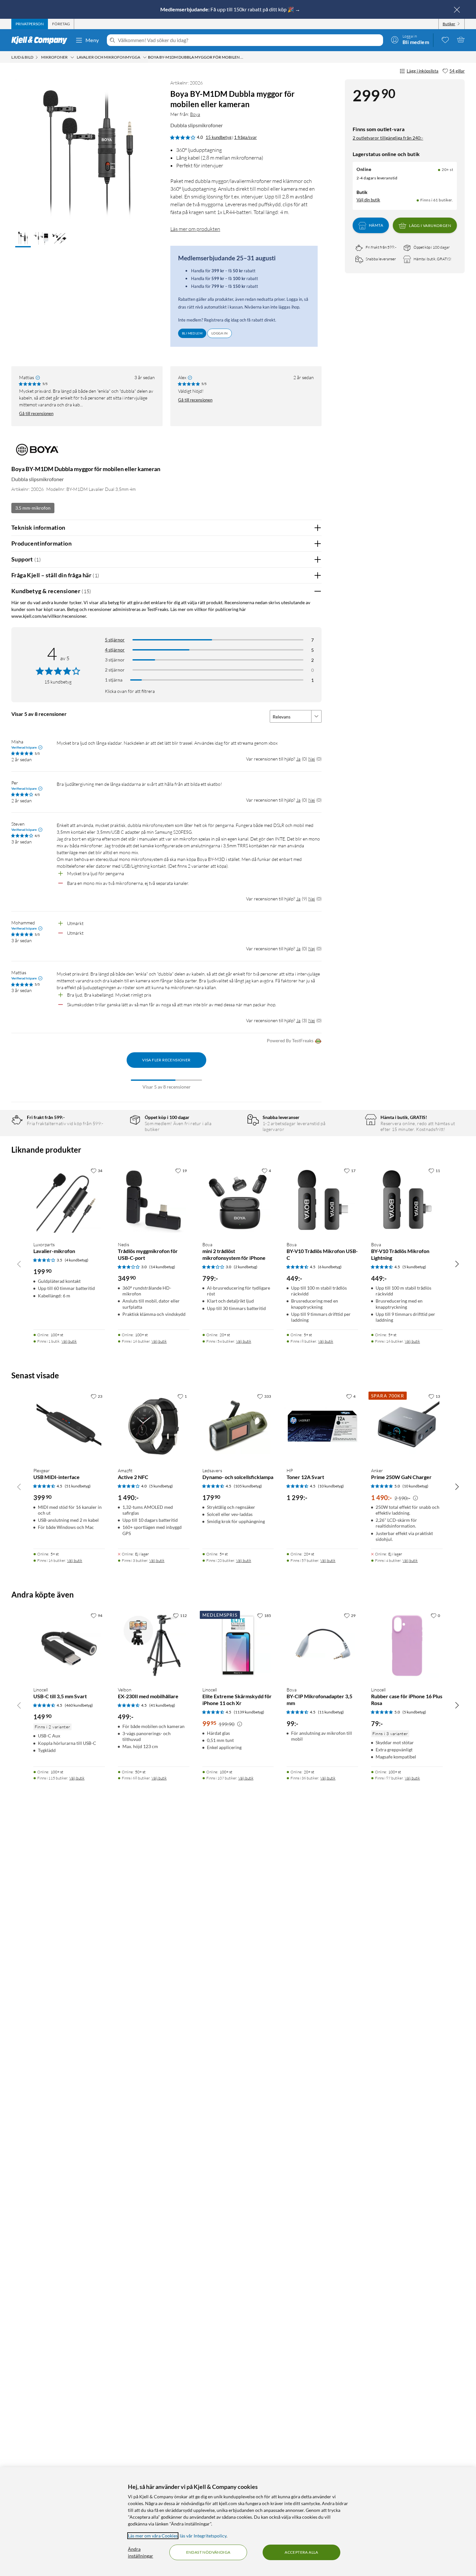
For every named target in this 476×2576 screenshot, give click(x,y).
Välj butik (69, 1341)
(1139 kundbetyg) (249, 1712)
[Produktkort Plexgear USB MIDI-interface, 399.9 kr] (69, 1426)
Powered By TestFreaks (290, 1040)
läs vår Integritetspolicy (203, 2536)
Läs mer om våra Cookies (153, 2536)
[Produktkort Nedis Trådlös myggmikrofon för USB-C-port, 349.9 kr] (154, 1200)
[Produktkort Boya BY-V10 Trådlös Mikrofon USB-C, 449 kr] (322, 1200)
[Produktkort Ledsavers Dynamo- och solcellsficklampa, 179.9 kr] (238, 1426)
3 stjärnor (115, 660)
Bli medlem (192, 333)
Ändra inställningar (141, 2552)
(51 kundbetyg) (78, 1486)
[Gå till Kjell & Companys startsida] (41, 40)
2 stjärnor (115, 670)
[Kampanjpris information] (415, 1498)
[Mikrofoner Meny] (72, 57)
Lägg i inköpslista (423, 71)
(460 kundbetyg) (79, 1705)
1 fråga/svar (245, 137)
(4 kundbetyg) (77, 1260)
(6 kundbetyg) (330, 1267)
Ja (298, 759)
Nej (312, 759)
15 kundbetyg (219, 137)
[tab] (30, 24)
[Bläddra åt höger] (457, 1264)
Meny (92, 40)
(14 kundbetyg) (162, 1267)
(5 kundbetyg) (414, 1267)
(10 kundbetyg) (331, 1486)
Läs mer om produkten (195, 229)
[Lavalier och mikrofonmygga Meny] (145, 57)
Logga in (220, 333)
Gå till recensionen (36, 413)
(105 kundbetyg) (248, 1486)
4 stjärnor (115, 650)
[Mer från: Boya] (36, 452)
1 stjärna (114, 680)
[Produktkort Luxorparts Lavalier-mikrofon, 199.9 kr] (69, 1200)
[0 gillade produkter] (445, 40)
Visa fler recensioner (166, 1060)
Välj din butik (368, 200)
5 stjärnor (115, 640)
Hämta (376, 226)
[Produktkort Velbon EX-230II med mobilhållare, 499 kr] (154, 1645)
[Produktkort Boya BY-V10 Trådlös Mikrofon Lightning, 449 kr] (407, 1200)
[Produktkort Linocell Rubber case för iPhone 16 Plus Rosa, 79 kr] (407, 1645)
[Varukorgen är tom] (461, 40)
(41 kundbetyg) (162, 1705)
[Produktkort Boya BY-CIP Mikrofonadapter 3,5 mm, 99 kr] (322, 1645)
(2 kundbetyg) (246, 1267)
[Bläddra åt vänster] (19, 1264)
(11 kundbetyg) (331, 1712)
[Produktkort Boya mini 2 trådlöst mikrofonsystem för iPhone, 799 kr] (238, 1200)
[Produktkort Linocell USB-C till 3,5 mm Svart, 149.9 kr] (69, 1645)
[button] (23, 239)
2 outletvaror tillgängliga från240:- (388, 138)
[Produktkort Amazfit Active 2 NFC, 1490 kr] (154, 1426)
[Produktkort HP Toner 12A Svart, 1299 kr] (322, 1426)
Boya (195, 114)
